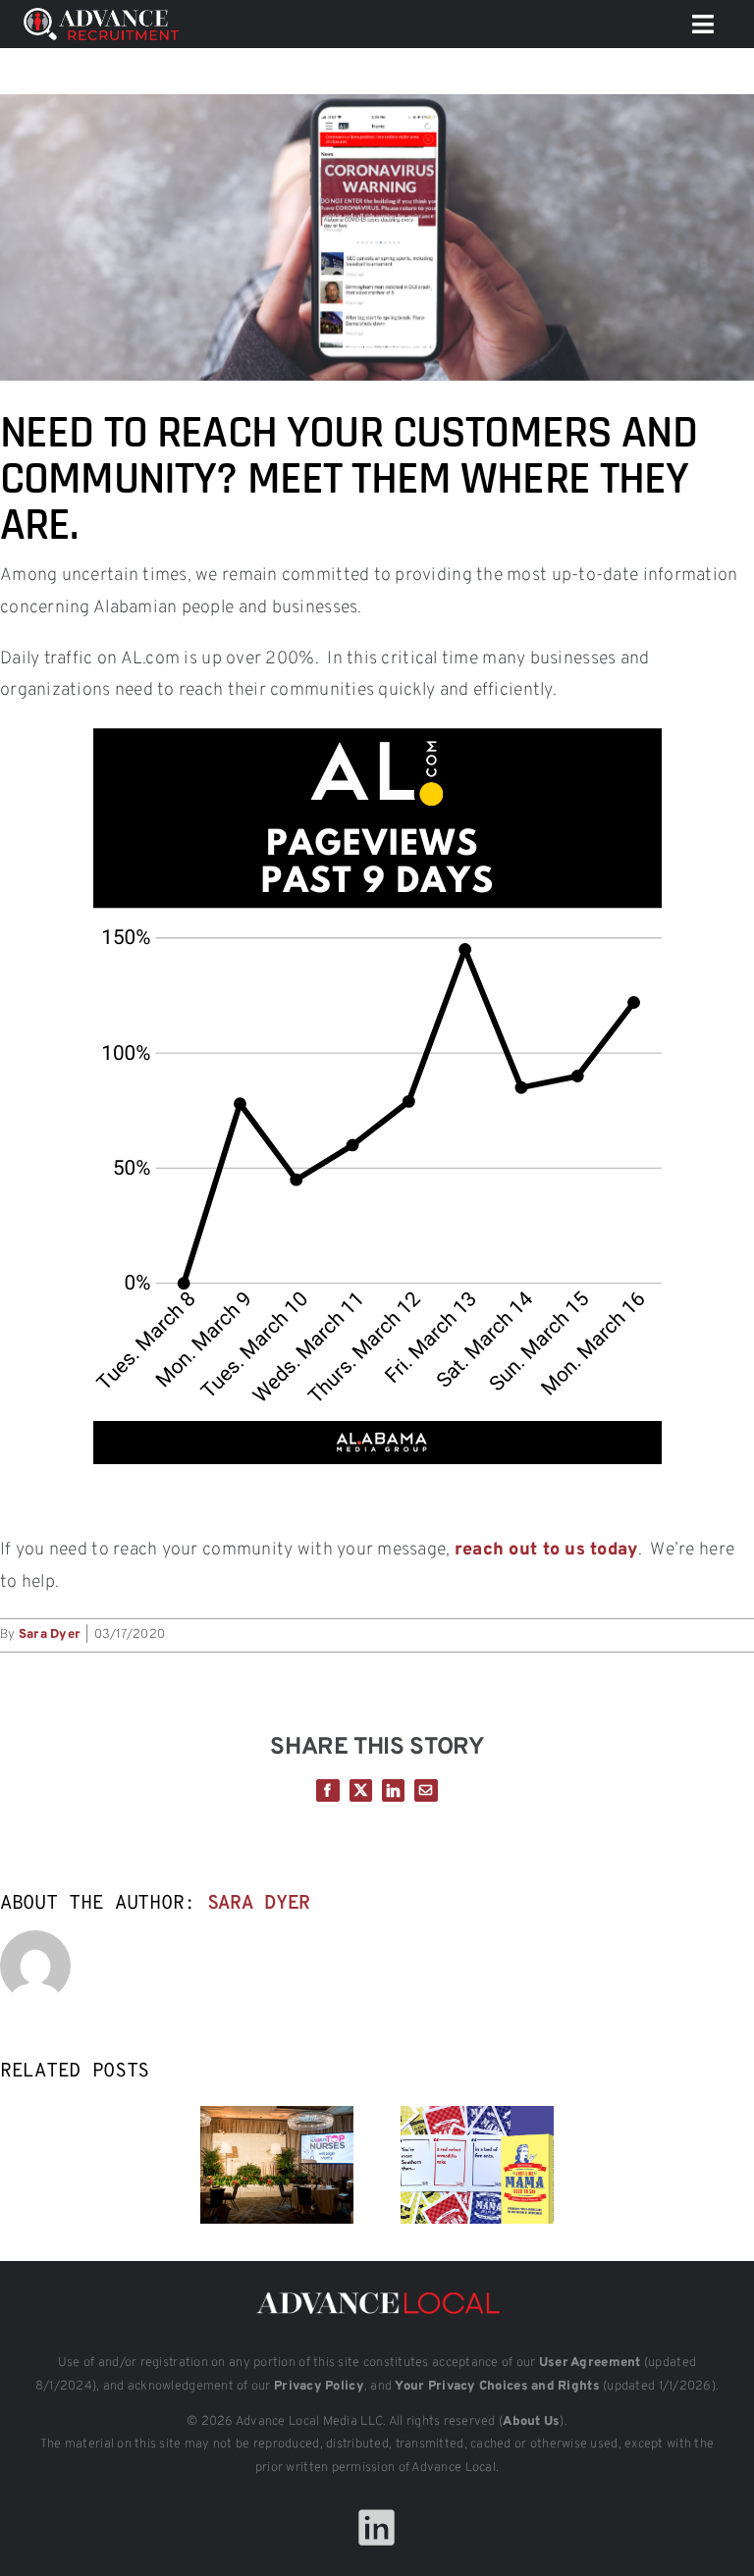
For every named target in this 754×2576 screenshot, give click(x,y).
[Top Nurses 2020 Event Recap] (277, 2117)
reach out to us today (546, 1550)
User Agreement (590, 2363)
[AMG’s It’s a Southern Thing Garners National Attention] (477, 2117)
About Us (531, 2422)
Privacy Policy (319, 2387)
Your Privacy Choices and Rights (497, 2387)
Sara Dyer (50, 1635)
